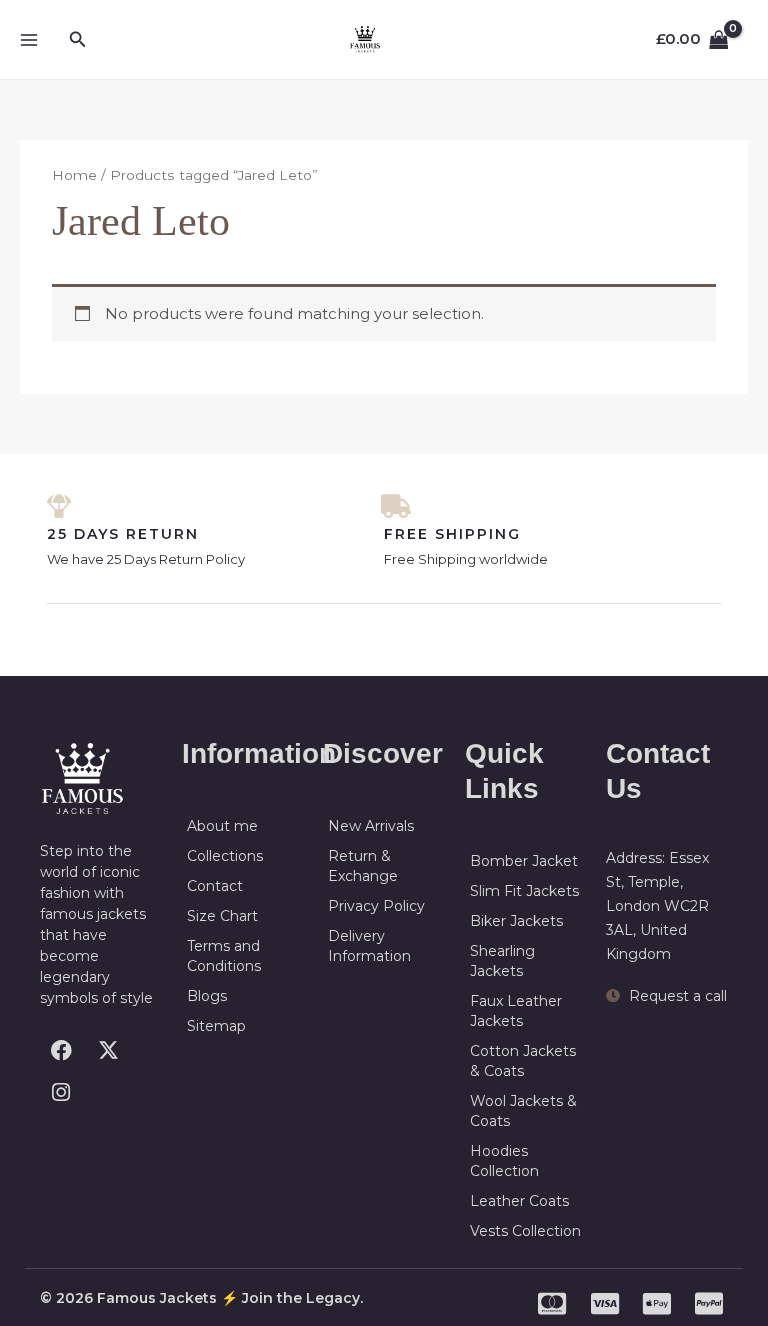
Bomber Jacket (524, 861)
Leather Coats (519, 1201)
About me (222, 826)
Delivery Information (369, 946)
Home (74, 175)
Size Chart (222, 916)
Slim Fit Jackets (524, 891)
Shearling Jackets (502, 961)
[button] (78, 40)
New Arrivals (371, 826)
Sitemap (216, 1026)
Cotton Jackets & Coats (523, 1061)
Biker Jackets (516, 921)
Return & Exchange (363, 866)
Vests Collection (525, 1231)
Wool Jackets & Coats (523, 1111)
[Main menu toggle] (28, 39)
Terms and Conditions (224, 956)
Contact (215, 886)
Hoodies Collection (504, 1161)
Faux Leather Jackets (516, 1011)
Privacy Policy (376, 906)
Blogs (207, 996)
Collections (225, 856)
